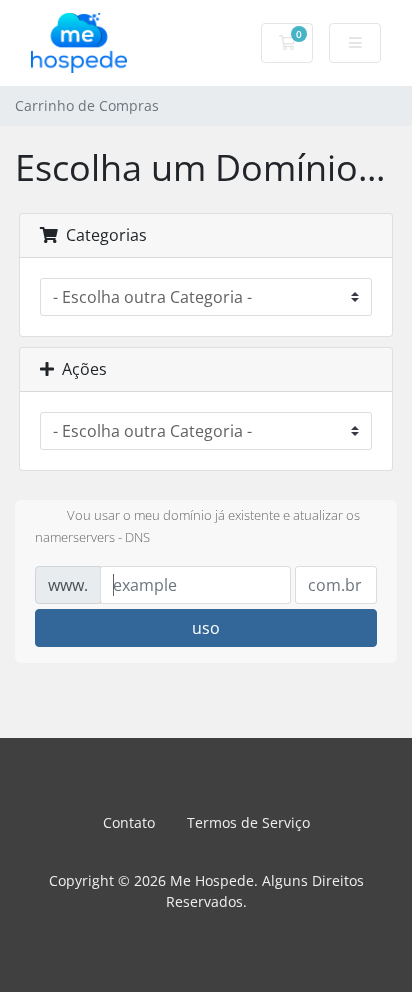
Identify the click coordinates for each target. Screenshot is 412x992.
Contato (129, 822)
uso (206, 628)
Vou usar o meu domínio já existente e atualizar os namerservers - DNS (197, 527)
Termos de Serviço (248, 822)
